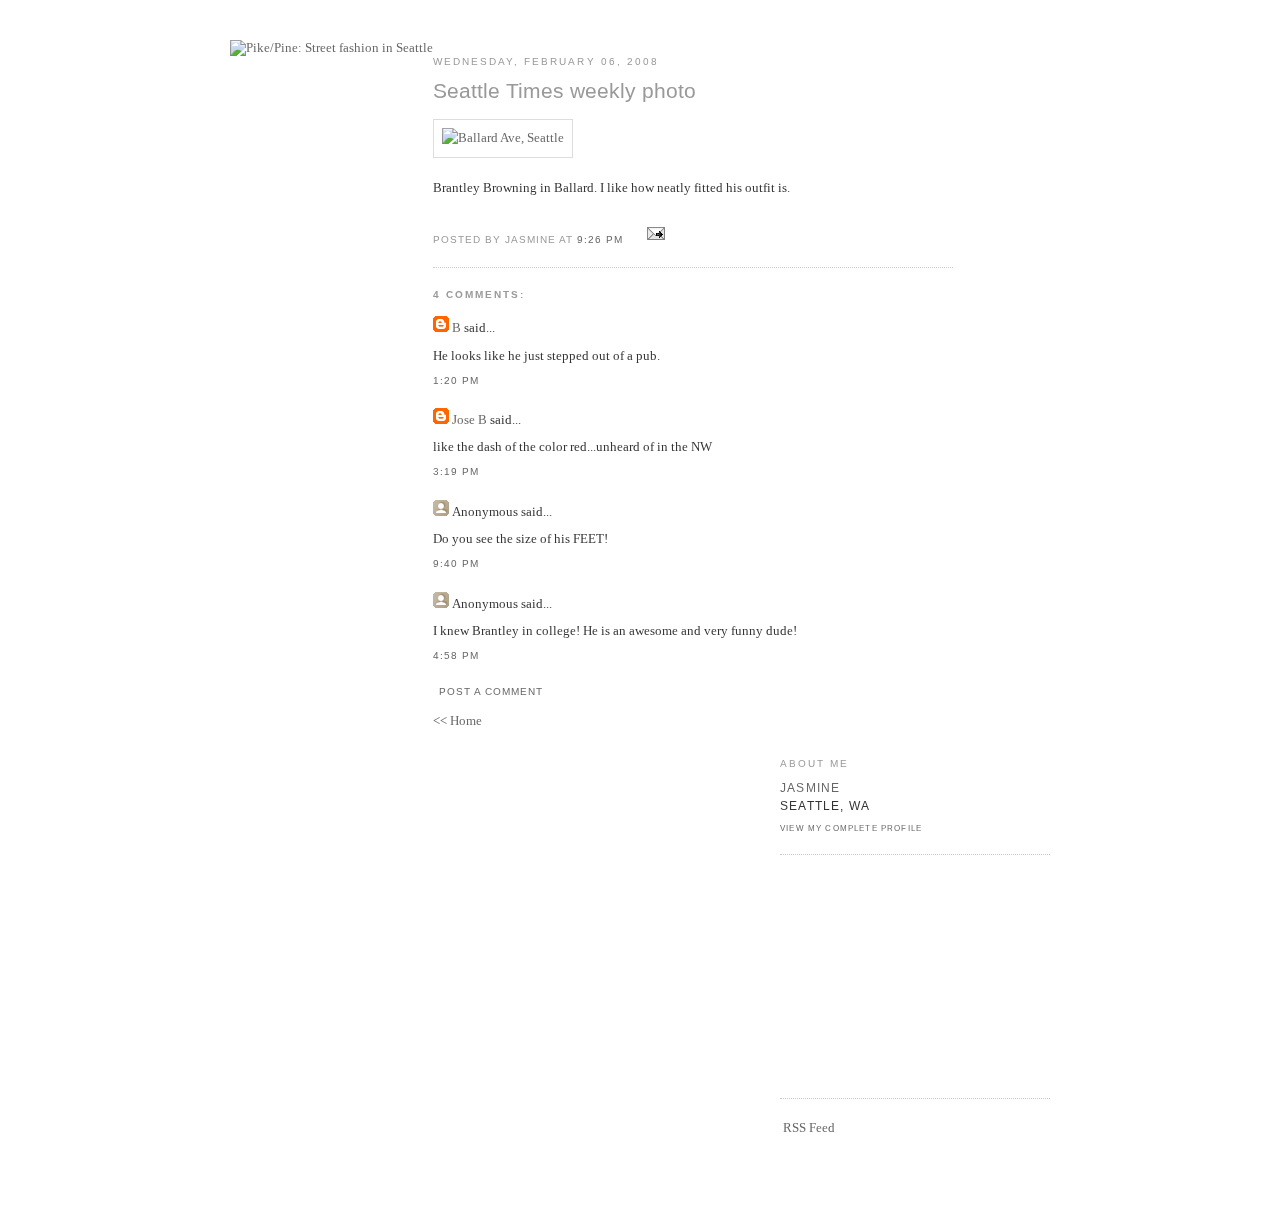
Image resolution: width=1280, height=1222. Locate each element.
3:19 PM (456, 471)
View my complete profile (851, 828)
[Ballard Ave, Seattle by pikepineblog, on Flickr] (503, 137)
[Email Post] (652, 238)
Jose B (469, 419)
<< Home (457, 720)
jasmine (810, 787)
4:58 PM (456, 655)
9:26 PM (600, 239)
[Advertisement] (880, 974)
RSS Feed (809, 1127)
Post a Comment (491, 691)
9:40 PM (456, 563)
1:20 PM (456, 380)
